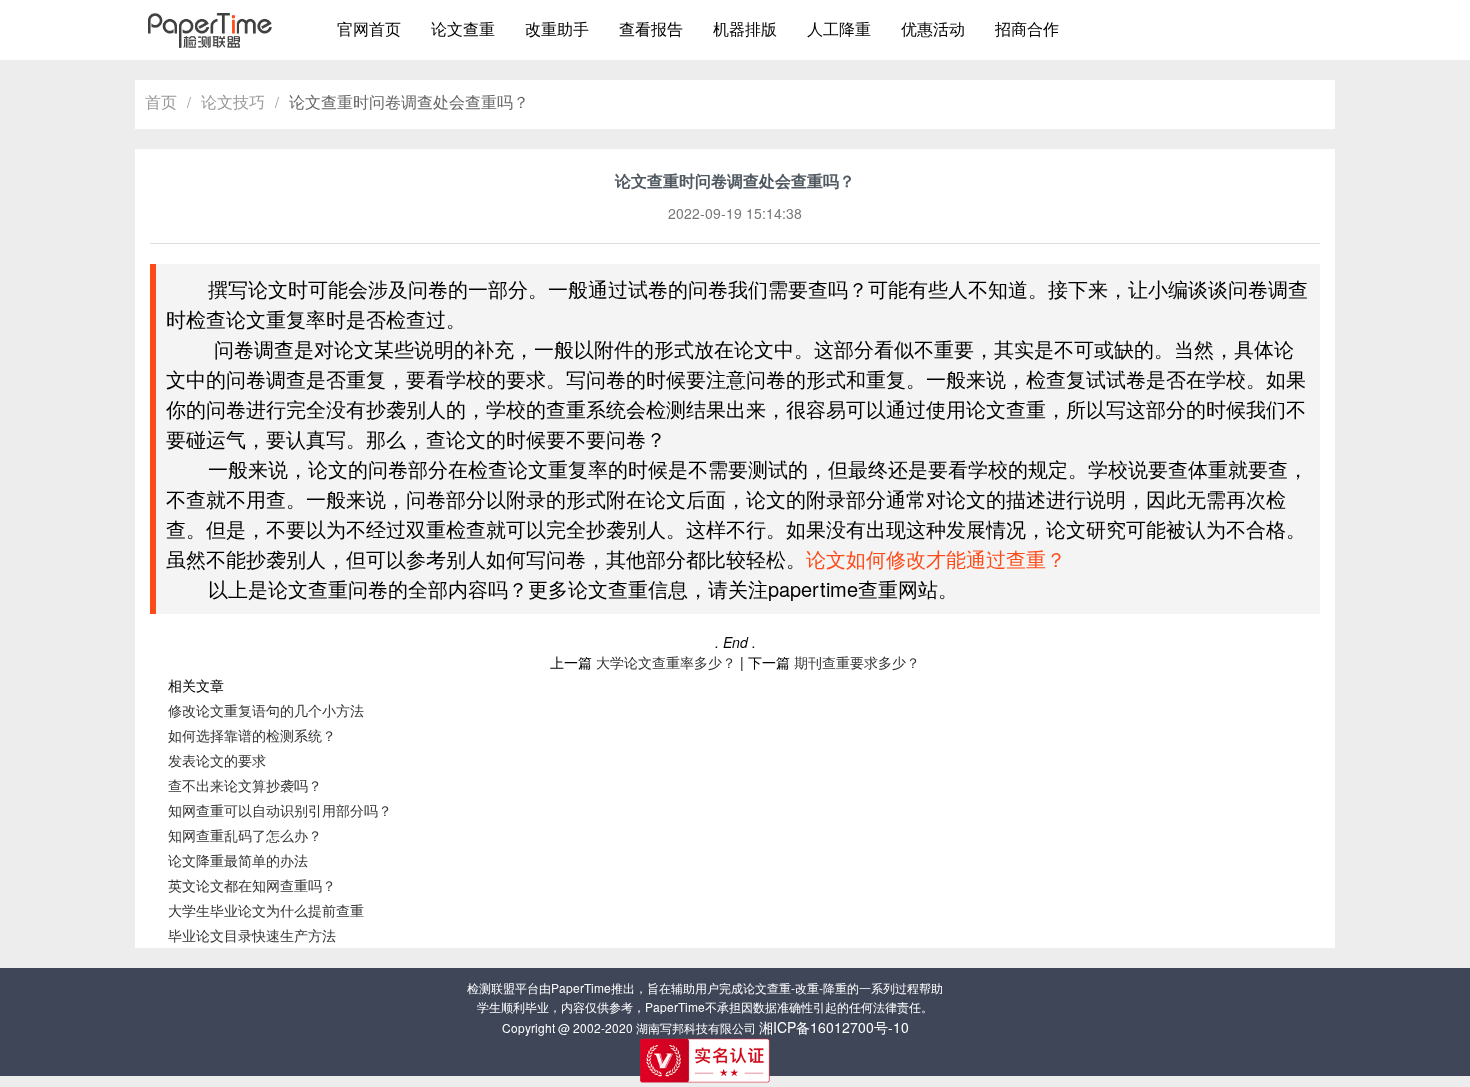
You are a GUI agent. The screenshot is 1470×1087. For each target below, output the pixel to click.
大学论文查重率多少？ (666, 662)
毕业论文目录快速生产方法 (252, 935)
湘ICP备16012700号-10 (834, 1027)
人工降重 (839, 28)
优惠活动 (933, 28)
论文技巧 (233, 101)
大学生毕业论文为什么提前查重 (266, 910)
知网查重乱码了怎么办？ (245, 835)
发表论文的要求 (217, 760)
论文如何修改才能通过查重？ (936, 558)
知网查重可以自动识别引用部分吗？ (280, 810)
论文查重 (463, 28)
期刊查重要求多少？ (857, 662)
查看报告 (651, 28)
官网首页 (369, 28)
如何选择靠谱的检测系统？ (252, 735)
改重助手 (557, 28)
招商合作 (1027, 28)
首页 (161, 101)
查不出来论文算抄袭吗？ (245, 785)
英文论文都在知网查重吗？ (252, 885)
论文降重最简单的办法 (238, 860)
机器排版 (745, 28)
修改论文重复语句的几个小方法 (266, 710)
